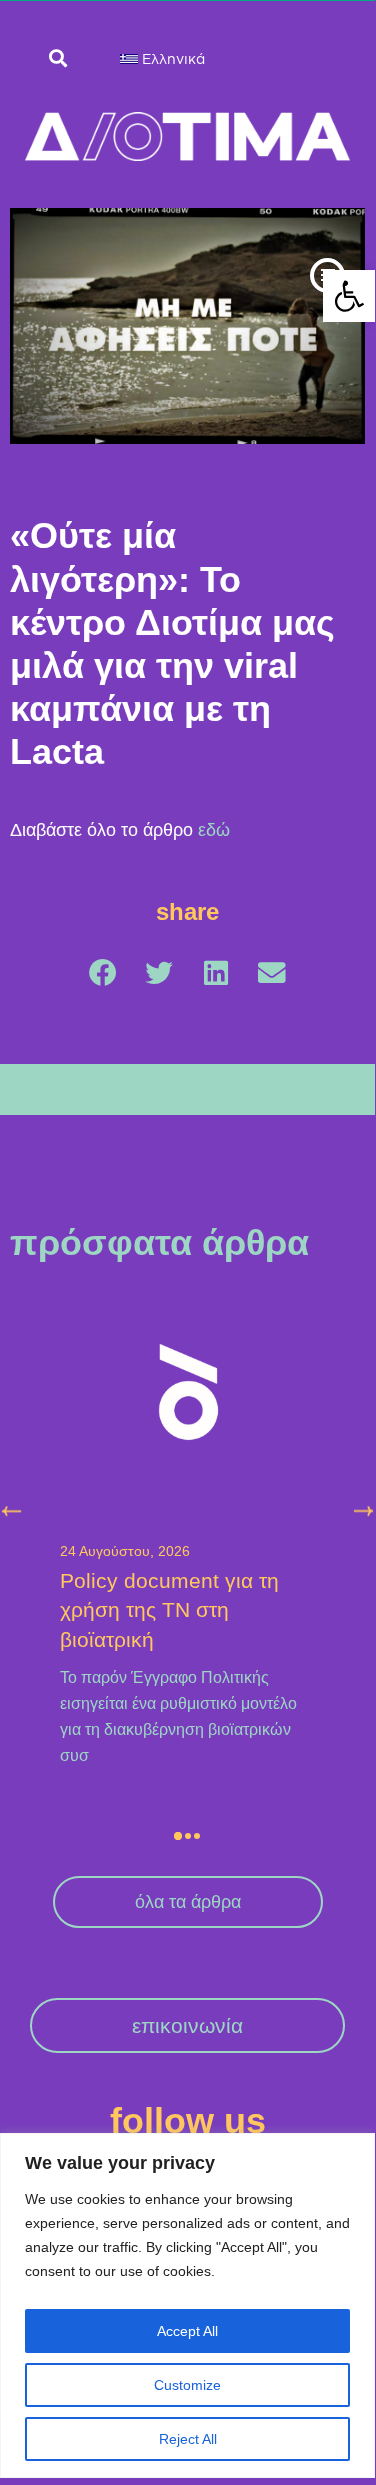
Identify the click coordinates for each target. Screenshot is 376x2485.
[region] (187, 2305)
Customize (187, 2385)
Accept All (187, 2331)
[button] (327, 275)
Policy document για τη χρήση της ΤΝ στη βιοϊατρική (169, 1610)
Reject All (188, 2439)
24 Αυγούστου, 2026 (125, 1551)
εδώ (214, 830)
